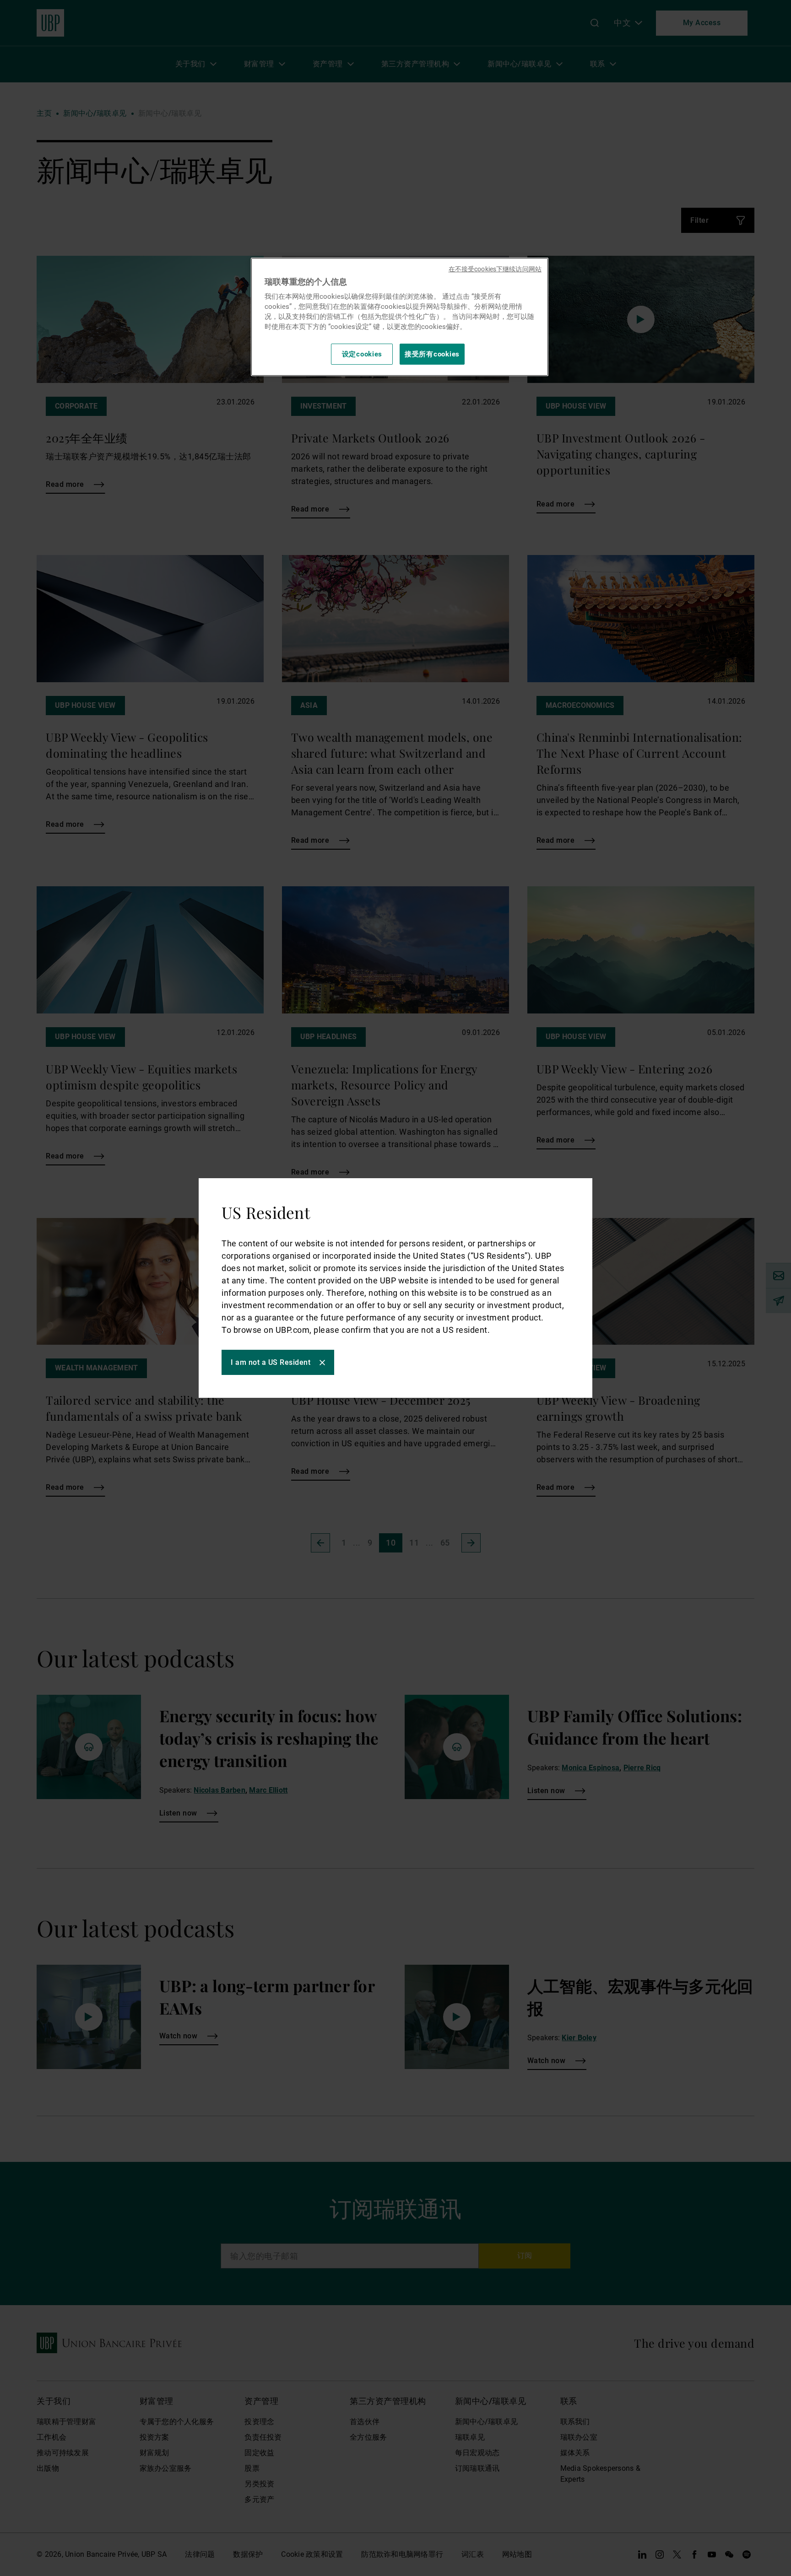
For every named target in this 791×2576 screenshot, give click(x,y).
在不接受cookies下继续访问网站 (495, 269)
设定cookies (362, 354)
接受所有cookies (432, 354)
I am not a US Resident (271, 1362)
